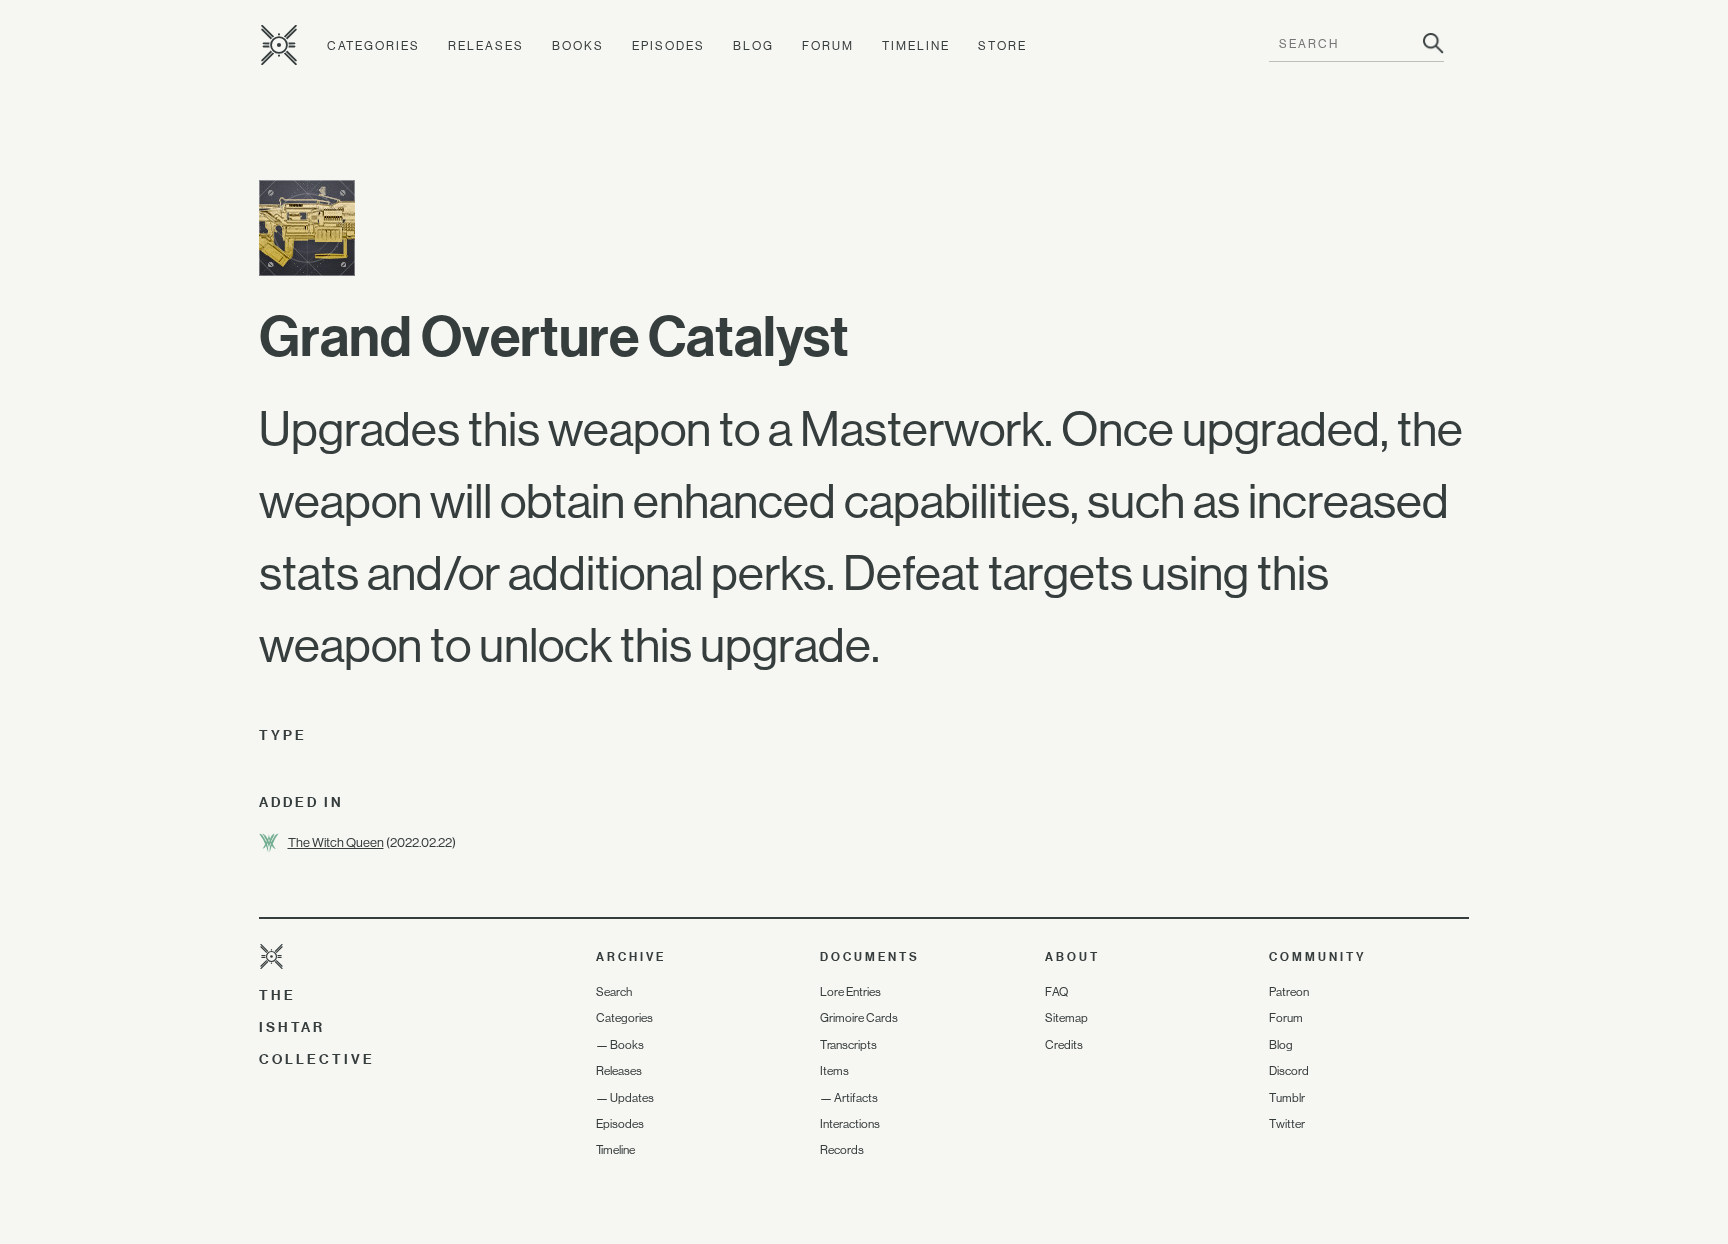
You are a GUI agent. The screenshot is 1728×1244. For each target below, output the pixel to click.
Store (1002, 46)
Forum (828, 46)
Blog (753, 46)
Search (614, 992)
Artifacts (856, 1098)
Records (842, 1150)
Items (834, 1071)
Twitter (1287, 1124)
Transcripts (848, 1045)
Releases (486, 46)
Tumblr (1287, 1098)
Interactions (850, 1124)
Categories (373, 46)
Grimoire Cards (859, 1018)
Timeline (916, 46)
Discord (1289, 1071)
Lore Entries (850, 992)
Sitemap (1066, 1018)
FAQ (1056, 992)
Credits (1064, 1045)
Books (578, 46)
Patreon (1289, 992)
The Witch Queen (336, 842)
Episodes (668, 46)
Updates (632, 1098)
